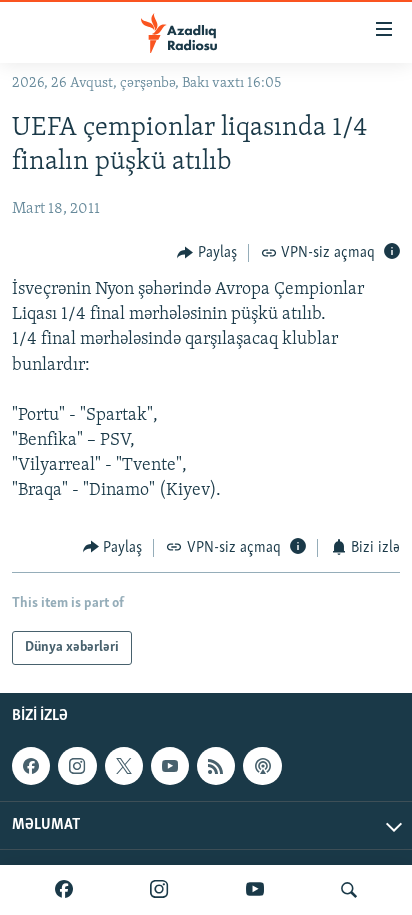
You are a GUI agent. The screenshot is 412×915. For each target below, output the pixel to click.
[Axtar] (349, 890)
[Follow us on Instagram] (77, 766)
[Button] (207, 253)
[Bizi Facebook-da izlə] (64, 890)
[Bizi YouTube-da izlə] (255, 890)
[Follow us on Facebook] (31, 766)
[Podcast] (262, 766)
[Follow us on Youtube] (170, 766)
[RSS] (216, 766)
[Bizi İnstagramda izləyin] (159, 890)
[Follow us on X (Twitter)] (124, 766)
